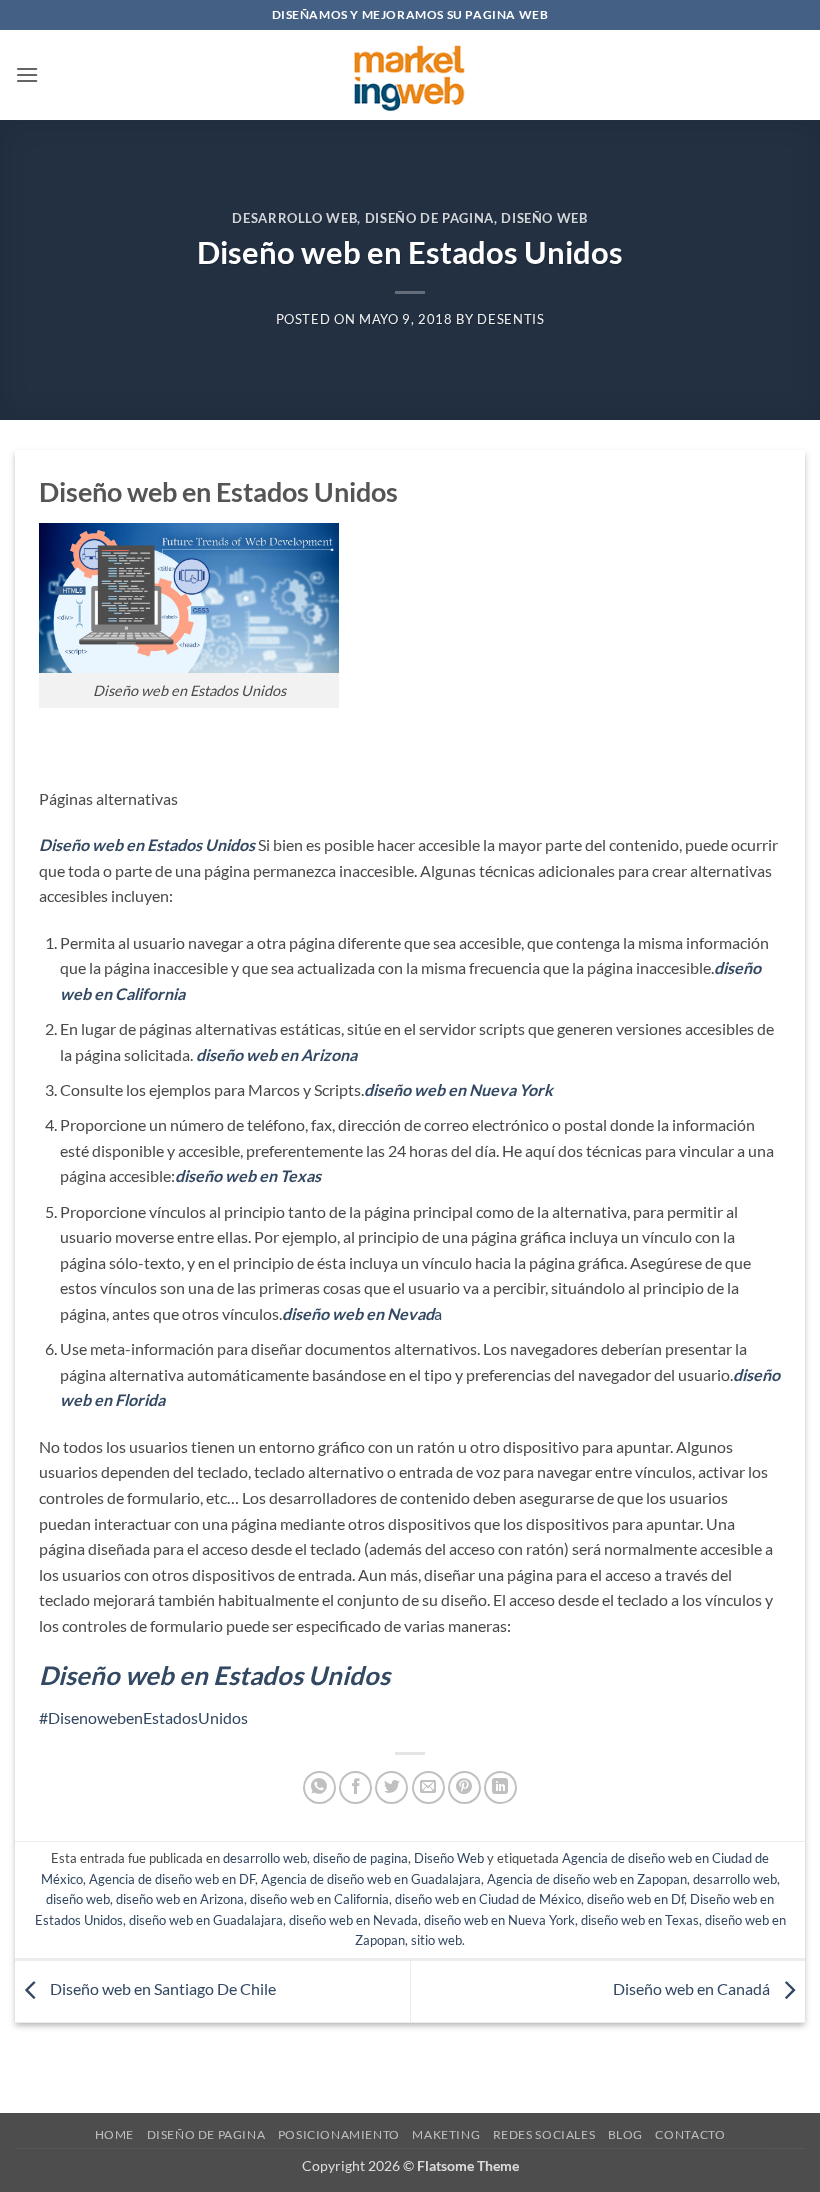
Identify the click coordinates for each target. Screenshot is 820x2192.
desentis (510, 319)
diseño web (78, 1899)
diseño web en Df (635, 1899)
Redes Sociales (544, 2134)
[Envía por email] (428, 1787)
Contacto (690, 2134)
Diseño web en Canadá (693, 1989)
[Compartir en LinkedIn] (500, 1787)
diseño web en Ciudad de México (488, 1899)
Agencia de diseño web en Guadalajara (371, 1879)
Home (114, 2134)
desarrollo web (294, 218)
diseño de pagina (429, 218)
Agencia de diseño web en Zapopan (587, 1879)
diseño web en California (319, 1899)
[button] (27, 74)
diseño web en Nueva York (499, 1920)
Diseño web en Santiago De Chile (161, 1989)
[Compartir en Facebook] (355, 1787)
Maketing (446, 2134)
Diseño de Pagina (206, 2134)
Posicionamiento (339, 2134)
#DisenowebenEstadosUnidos (143, 1717)
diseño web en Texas (640, 1920)
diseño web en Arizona (180, 1899)
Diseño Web (544, 218)
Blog (625, 2134)
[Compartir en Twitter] (391, 1787)
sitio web (436, 1940)
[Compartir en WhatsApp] (319, 1787)
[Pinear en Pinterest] (464, 1787)
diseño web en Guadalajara (206, 1920)
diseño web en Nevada (353, 1920)
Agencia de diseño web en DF (172, 1879)
